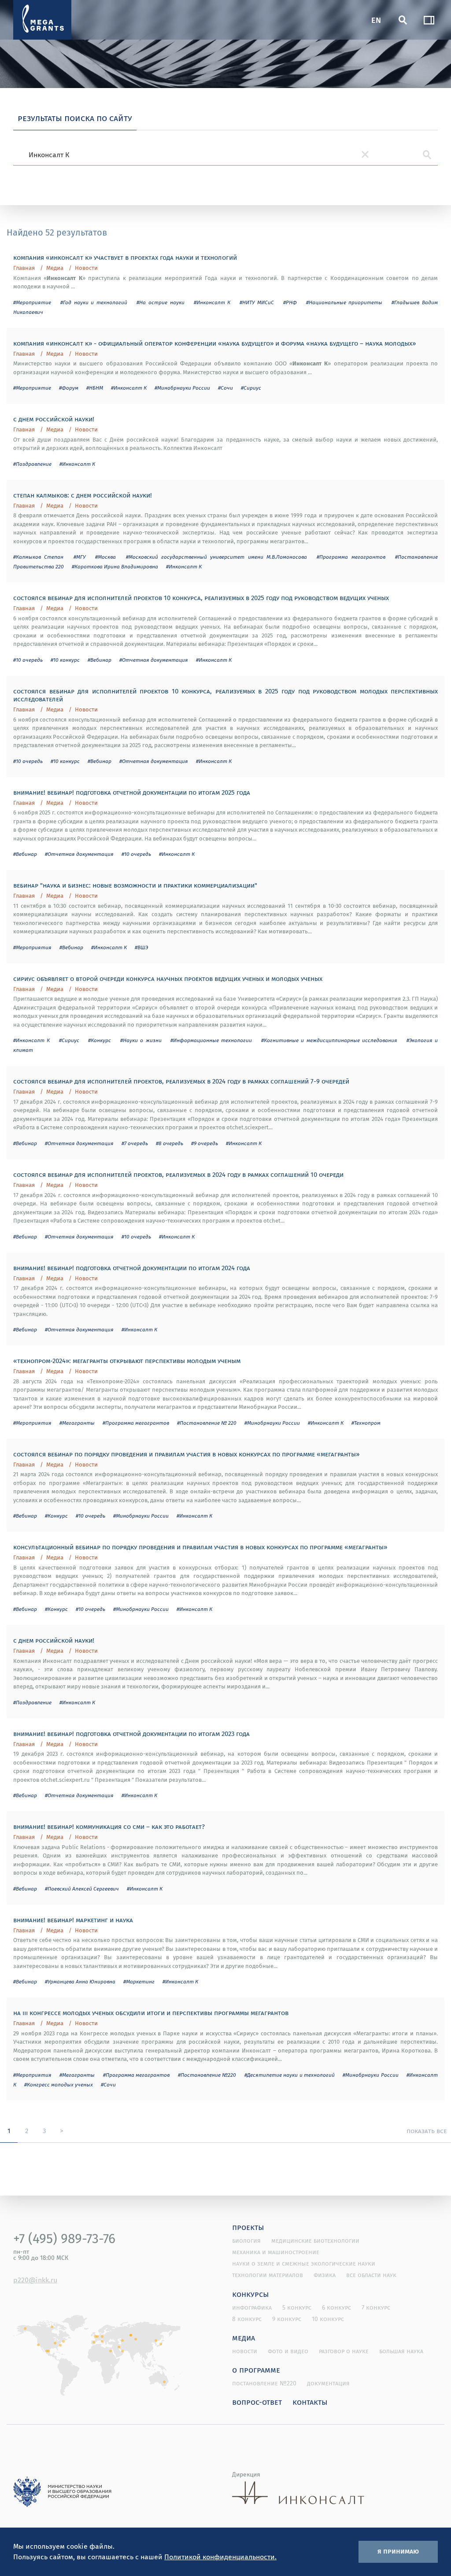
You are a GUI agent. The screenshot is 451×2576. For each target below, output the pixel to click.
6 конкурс (336, 2307)
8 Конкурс (247, 2319)
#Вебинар (100, 660)
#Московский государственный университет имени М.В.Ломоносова (216, 557)
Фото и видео (288, 2351)
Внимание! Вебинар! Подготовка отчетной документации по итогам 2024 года (132, 1268)
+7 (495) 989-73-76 (64, 2238)
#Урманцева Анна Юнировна (80, 1981)
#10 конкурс (65, 660)
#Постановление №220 (207, 2075)
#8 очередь (170, 1143)
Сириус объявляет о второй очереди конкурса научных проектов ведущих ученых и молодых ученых (168, 978)
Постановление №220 (264, 2383)
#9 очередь (205, 1143)
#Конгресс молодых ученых (59, 2084)
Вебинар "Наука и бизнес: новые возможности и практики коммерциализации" (135, 885)
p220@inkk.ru (35, 2280)
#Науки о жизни (141, 1040)
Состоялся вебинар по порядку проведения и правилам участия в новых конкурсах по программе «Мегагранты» (186, 1454)
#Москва (105, 557)
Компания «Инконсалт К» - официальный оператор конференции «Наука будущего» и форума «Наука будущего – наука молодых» (214, 343)
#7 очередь (135, 1143)
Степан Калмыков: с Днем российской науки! (83, 495)
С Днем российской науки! (54, 419)
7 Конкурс (376, 2307)
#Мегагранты (77, 1423)
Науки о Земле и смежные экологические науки (304, 2263)
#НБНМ (95, 388)
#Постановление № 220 (207, 1423)
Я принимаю (398, 2551)
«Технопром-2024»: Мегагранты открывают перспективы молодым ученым (127, 1360)
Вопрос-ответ (257, 2402)
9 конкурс (287, 2319)
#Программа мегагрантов (351, 557)
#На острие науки (161, 302)
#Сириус (251, 388)
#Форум (69, 388)
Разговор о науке (344, 2351)
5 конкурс (297, 2307)
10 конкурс (328, 2319)
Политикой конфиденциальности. (220, 2557)
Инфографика (252, 2307)
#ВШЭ (141, 947)
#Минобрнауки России (182, 388)
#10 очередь (28, 660)
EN (376, 20)
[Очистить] (365, 155)
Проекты (248, 2227)
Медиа (55, 268)
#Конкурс (100, 1040)
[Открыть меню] (429, 20)
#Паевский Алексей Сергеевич (82, 1889)
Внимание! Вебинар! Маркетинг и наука (73, 1920)
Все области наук (371, 2275)
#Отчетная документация (154, 660)
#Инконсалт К (212, 302)
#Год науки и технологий (94, 302)
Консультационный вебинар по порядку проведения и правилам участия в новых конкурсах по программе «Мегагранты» (200, 1547)
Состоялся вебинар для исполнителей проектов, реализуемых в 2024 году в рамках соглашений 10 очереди (178, 1174)
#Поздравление (32, 464)
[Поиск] (403, 20)
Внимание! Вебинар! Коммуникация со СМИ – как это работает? (109, 1826)
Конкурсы (251, 2294)
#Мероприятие (32, 302)
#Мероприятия (32, 947)
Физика (325, 2275)
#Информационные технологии (211, 1040)
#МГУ (79, 557)
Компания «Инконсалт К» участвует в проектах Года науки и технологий (125, 257)
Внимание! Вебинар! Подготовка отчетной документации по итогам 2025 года (132, 792)
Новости (86, 268)
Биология (246, 2241)
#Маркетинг (139, 1981)
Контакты (310, 2402)
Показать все (427, 2130)
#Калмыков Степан (38, 557)
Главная (24, 268)
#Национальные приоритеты (344, 302)
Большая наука (401, 2351)
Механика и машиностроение (276, 2252)
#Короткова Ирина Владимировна (115, 566)
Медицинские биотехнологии (315, 2241)
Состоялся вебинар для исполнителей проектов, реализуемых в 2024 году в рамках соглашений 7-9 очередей (181, 1081)
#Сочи (225, 388)
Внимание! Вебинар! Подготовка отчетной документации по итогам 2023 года (131, 1733)
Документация (328, 2383)
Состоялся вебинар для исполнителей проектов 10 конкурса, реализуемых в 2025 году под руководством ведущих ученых (201, 597)
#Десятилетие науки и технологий (290, 2075)
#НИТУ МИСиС (257, 302)
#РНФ (290, 302)
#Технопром (366, 1423)
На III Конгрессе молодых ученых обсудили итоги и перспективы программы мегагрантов (151, 2012)
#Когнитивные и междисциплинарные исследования (329, 1040)
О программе (256, 2370)
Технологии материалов (268, 2275)
